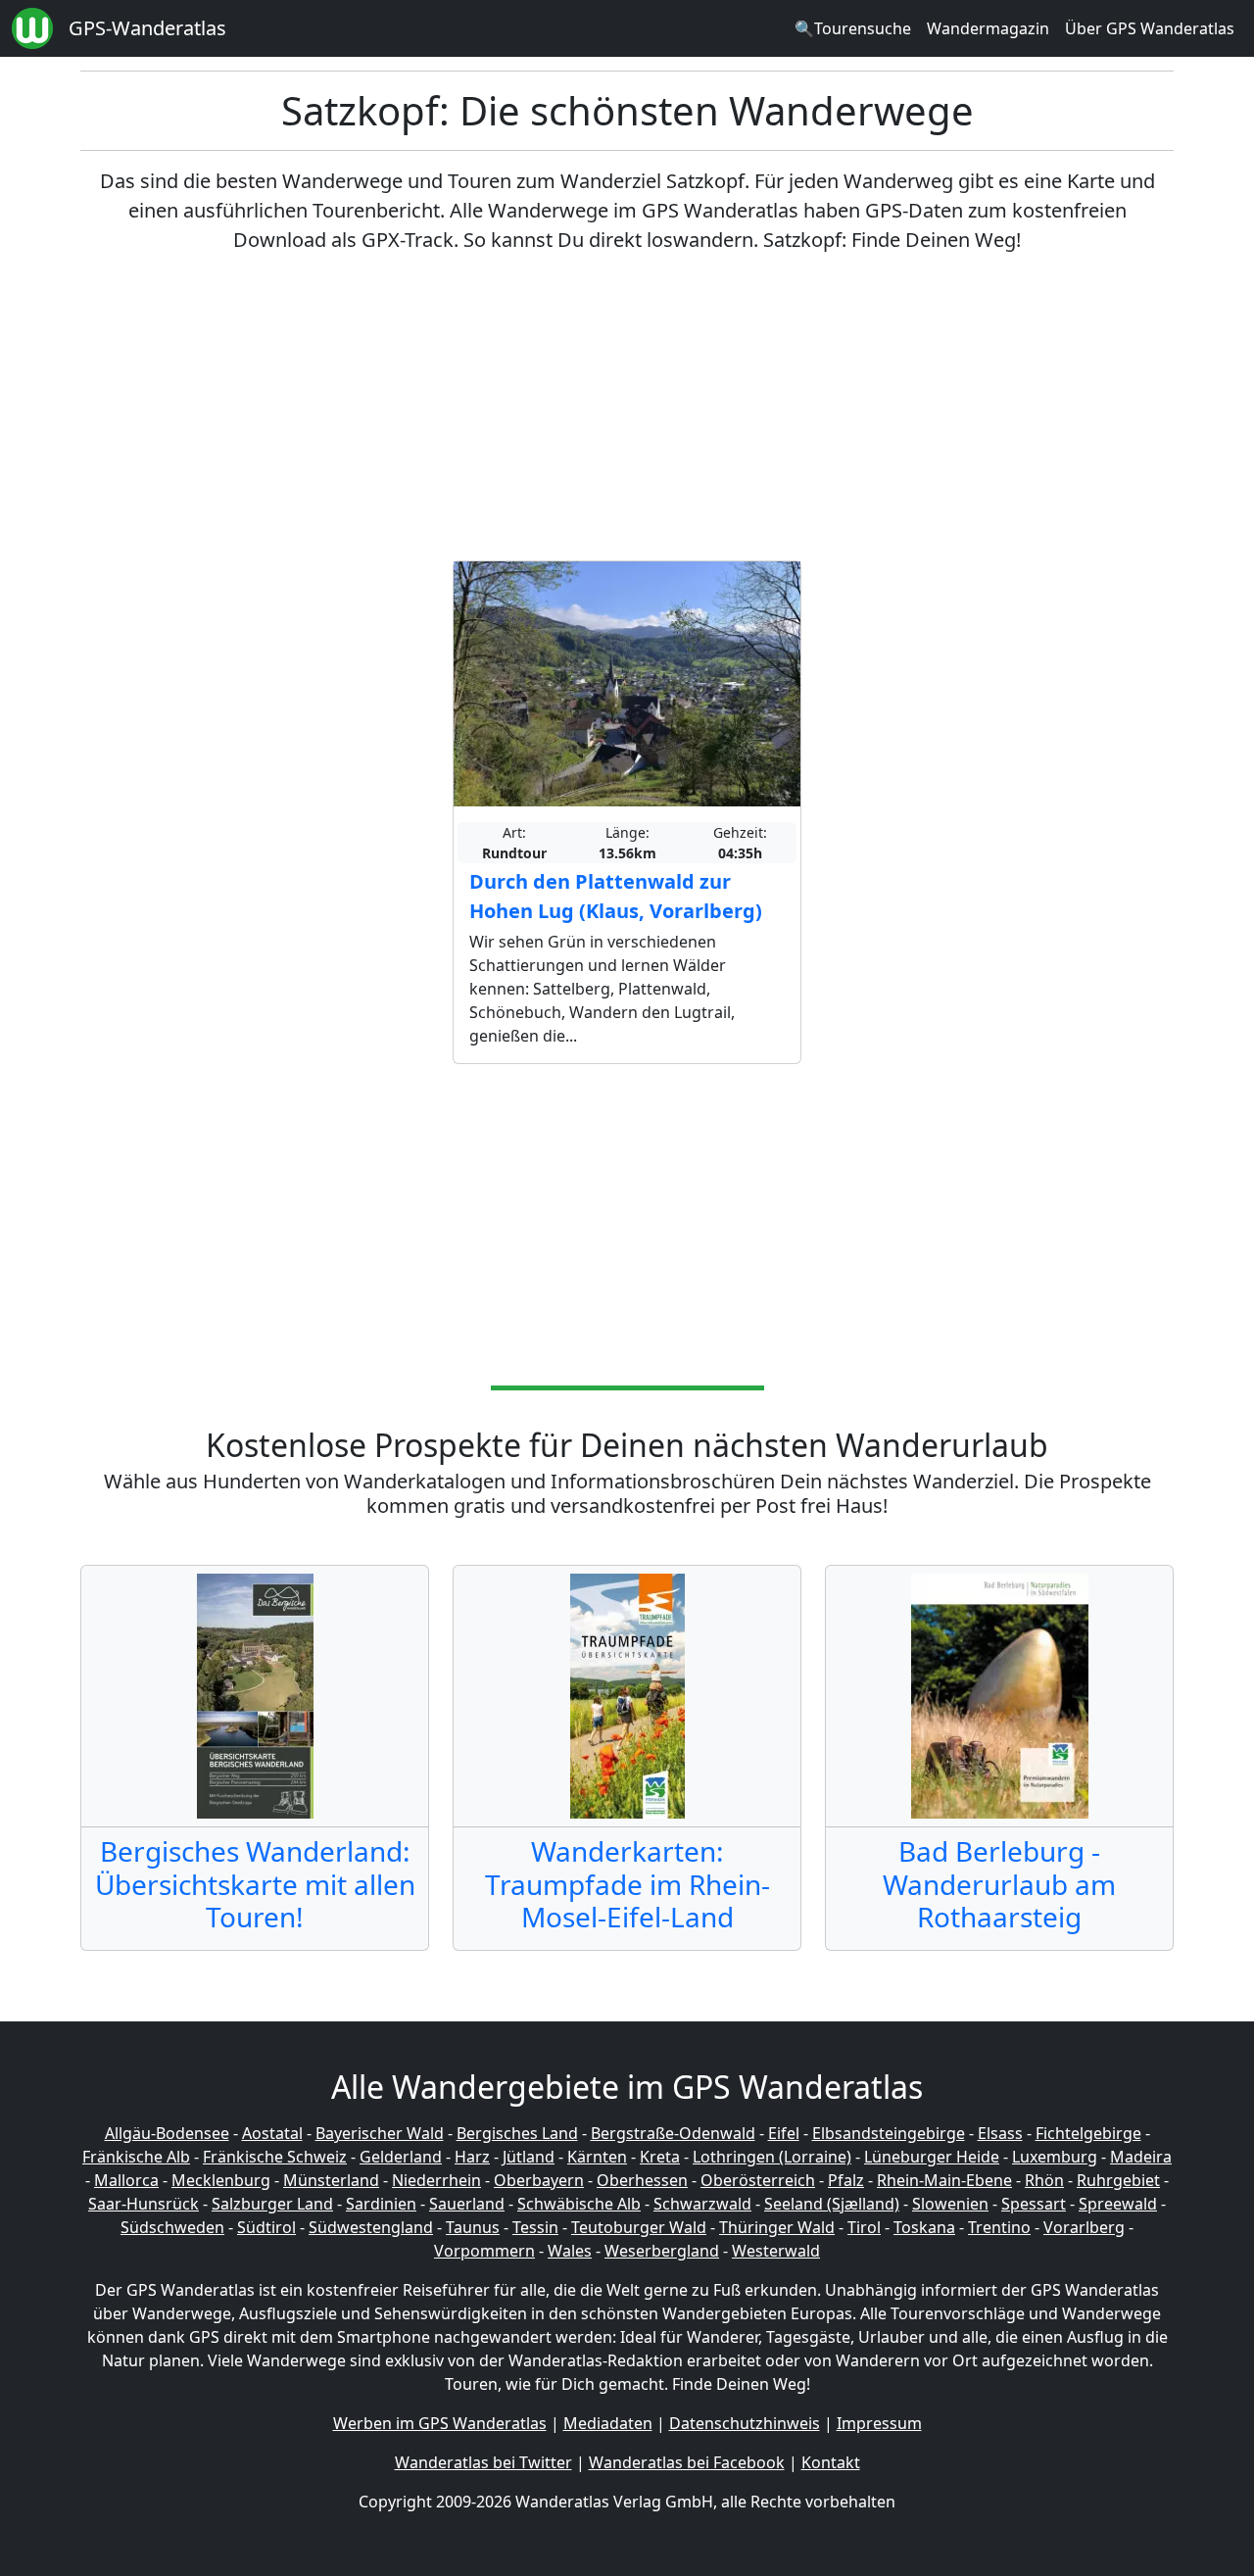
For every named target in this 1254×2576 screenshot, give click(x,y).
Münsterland (331, 2180)
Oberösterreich (758, 2180)
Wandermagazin (988, 28)
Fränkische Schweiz (275, 2157)
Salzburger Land (272, 2204)
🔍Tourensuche (853, 28)
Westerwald (776, 2251)
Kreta (660, 2157)
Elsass (1000, 2133)
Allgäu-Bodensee (167, 2133)
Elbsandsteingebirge (889, 2133)
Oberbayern (539, 2180)
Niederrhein (436, 2180)
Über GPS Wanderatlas (1150, 28)
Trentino (999, 2227)
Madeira (1141, 2157)
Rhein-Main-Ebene (944, 2180)
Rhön (1044, 2180)
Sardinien (381, 2204)
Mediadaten (608, 2423)
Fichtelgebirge (1088, 2133)
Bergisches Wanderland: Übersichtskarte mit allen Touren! (255, 1884)
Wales (570, 2251)
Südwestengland (371, 2227)
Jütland (529, 2157)
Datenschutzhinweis (745, 2423)
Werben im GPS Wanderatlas (440, 2423)
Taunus (473, 2227)
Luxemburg (1055, 2157)
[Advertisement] (627, 408)
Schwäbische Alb (579, 2204)
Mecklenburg (221, 2180)
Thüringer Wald (777, 2227)
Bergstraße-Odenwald (673, 2133)
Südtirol (266, 2227)
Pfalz (846, 2180)
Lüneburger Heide (932, 2157)
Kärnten (597, 2157)
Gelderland (401, 2157)
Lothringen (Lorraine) (772, 2157)
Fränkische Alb (136, 2157)
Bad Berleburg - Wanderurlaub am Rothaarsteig (999, 1884)
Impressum (879, 2423)
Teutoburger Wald (639, 2227)
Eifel (784, 2133)
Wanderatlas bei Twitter (483, 2462)
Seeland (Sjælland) (832, 2204)
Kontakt (831, 2462)
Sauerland (467, 2204)
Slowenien (950, 2204)
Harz (472, 2157)
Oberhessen (642, 2180)
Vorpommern (484, 2251)
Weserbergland (662, 2251)
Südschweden (172, 2227)
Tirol (864, 2227)
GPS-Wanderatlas (147, 28)
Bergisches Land (517, 2133)
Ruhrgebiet (1118, 2180)
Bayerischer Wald (380, 2133)
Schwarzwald (702, 2204)
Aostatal (272, 2133)
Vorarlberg (1084, 2227)
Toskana (924, 2227)
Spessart (1034, 2204)
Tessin (535, 2227)
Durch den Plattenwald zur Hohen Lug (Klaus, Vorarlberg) (616, 896)
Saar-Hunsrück (144, 2204)
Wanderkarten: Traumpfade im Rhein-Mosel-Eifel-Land (627, 1884)
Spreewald (1118, 2204)
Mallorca (126, 2180)
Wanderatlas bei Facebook (687, 2462)
